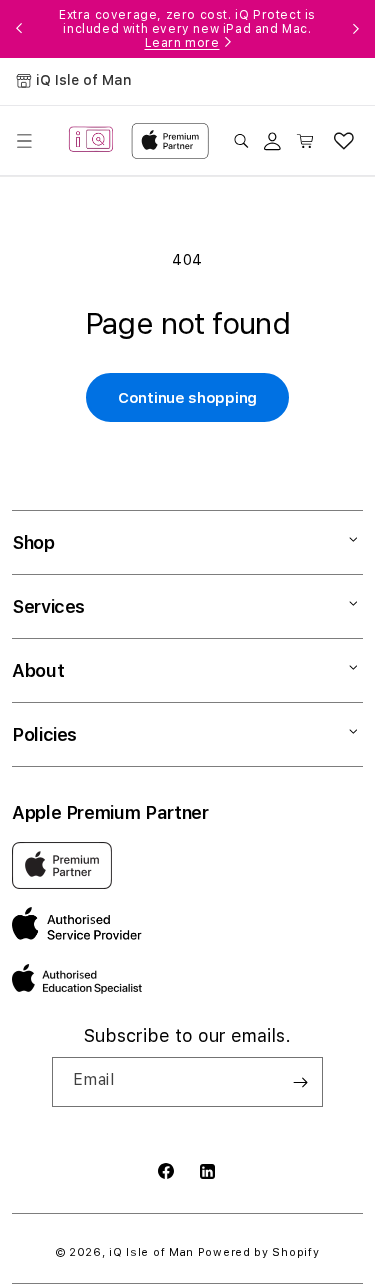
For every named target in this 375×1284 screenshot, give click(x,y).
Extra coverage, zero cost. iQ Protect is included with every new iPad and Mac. (187, 29)
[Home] (91, 140)
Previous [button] (19, 29)
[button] (24, 141)
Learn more (182, 43)
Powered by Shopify (259, 1252)
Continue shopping (187, 398)
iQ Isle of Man (151, 1252)
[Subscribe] (300, 1082)
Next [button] (356, 29)
